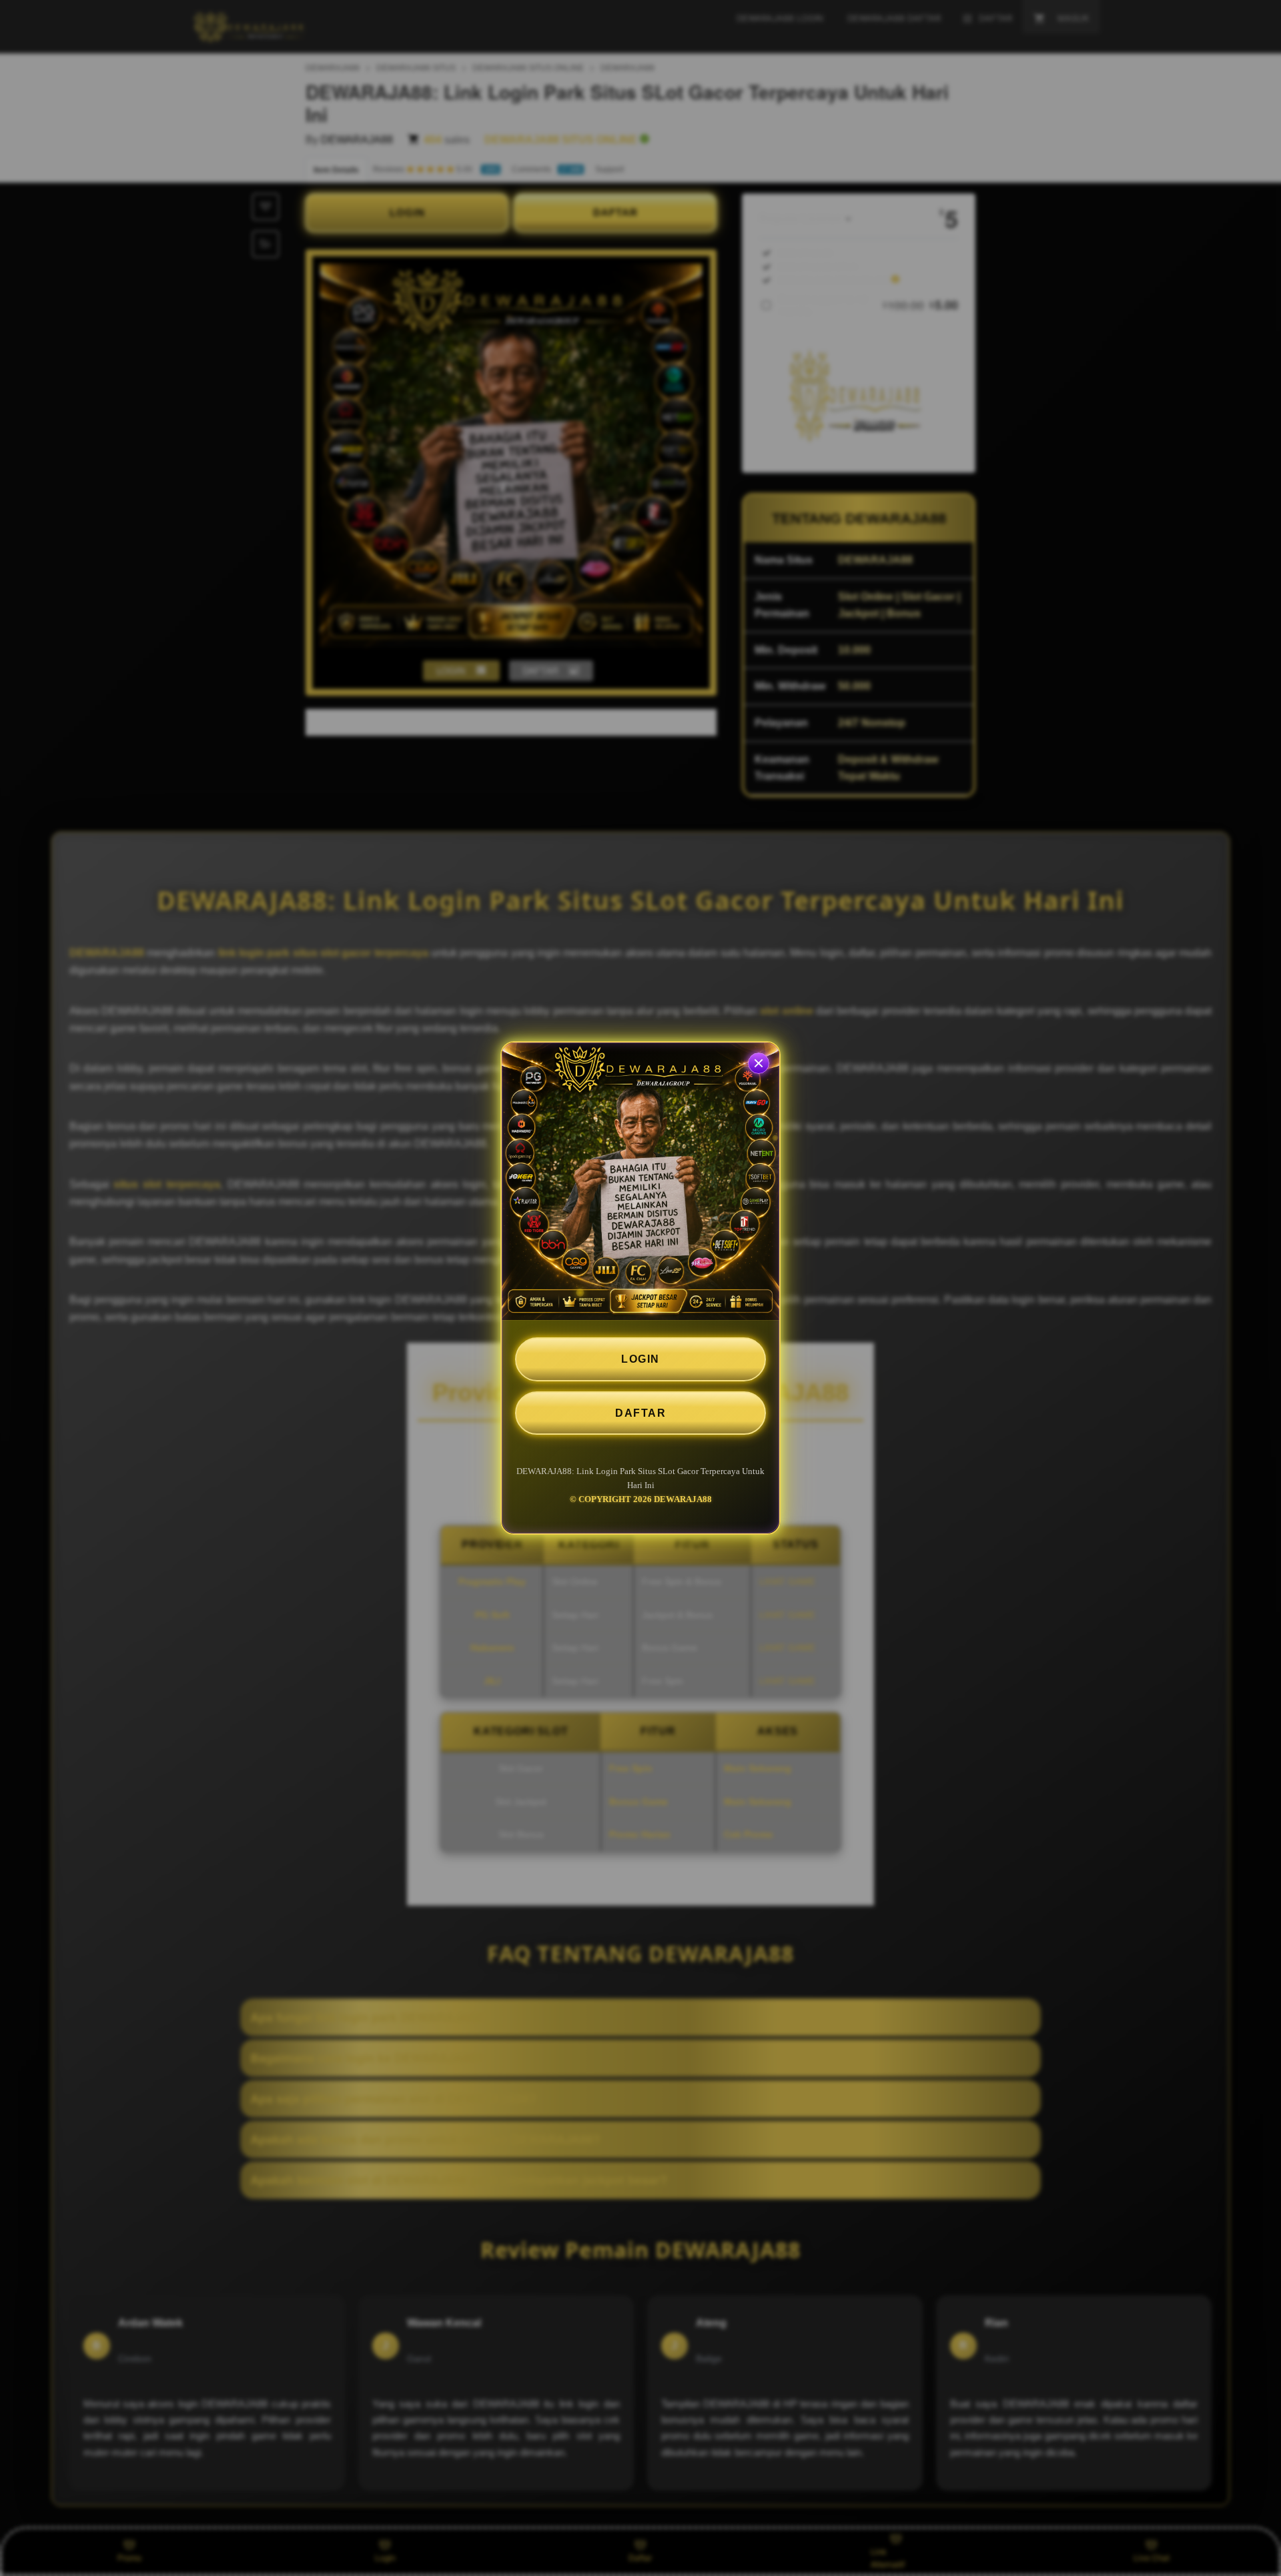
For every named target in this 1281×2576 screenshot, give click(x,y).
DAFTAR (640, 1413)
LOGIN (640, 1359)
